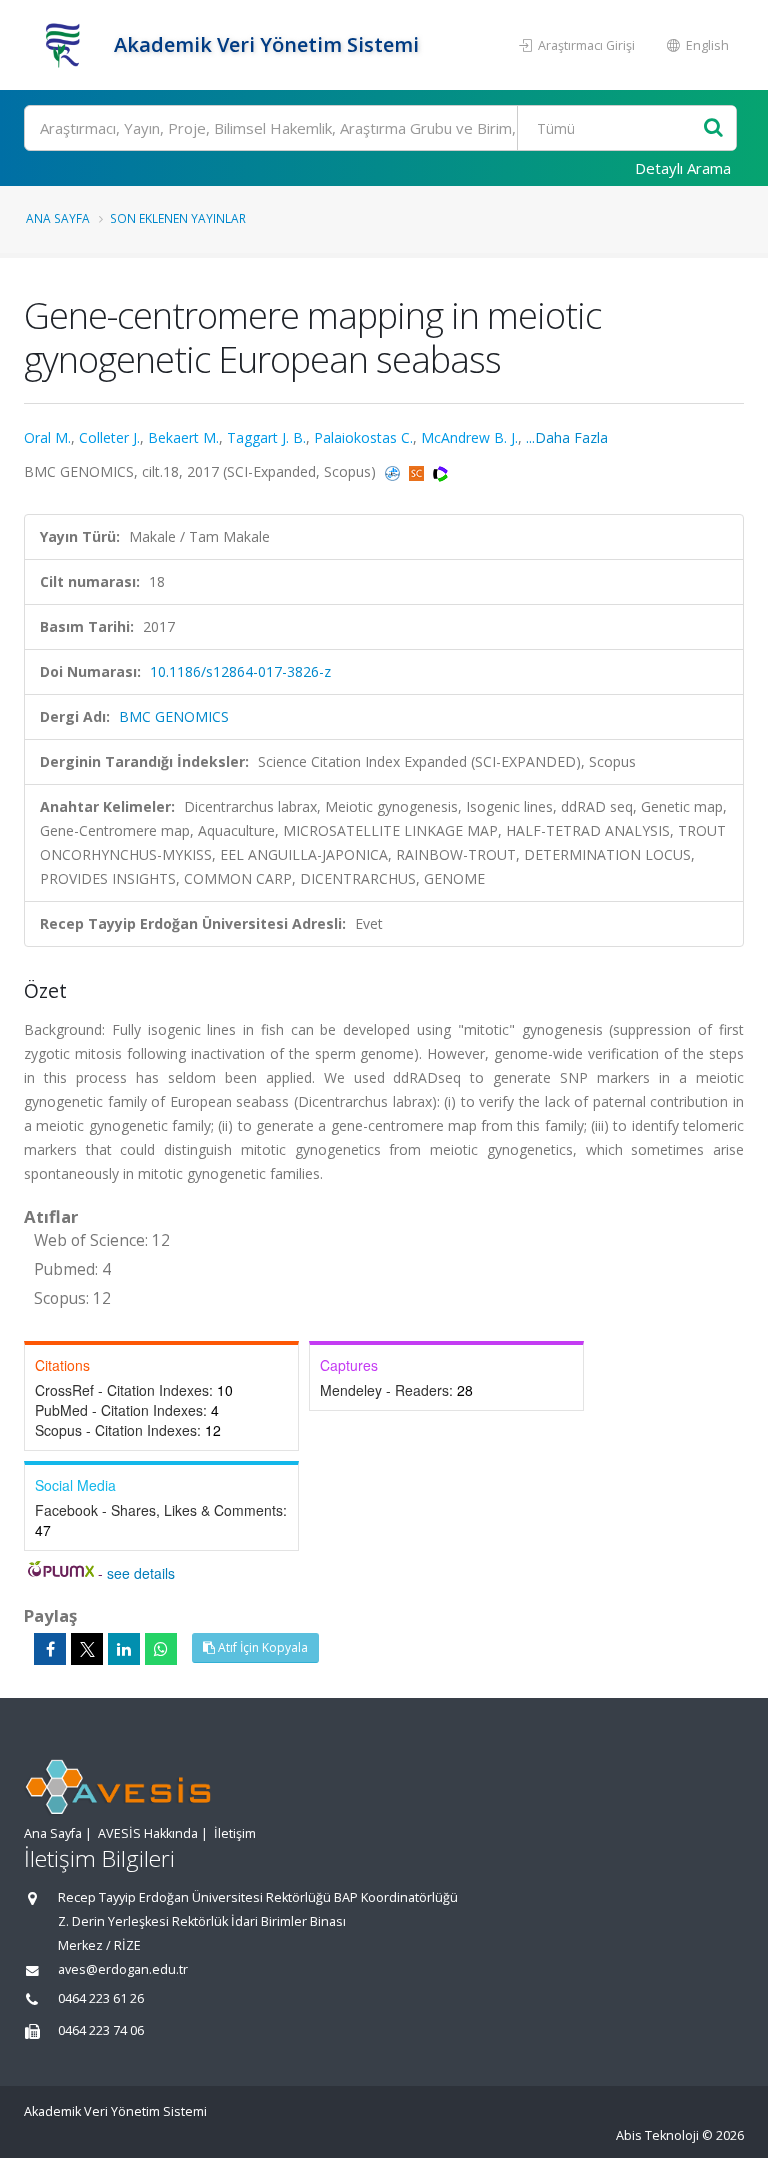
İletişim (235, 1833)
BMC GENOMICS (174, 716)
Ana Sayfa (58, 218)
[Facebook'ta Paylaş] (50, 1649)
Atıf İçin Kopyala (261, 1647)
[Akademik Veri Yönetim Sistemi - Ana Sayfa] (66, 45)
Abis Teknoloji (657, 2135)
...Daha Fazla (567, 437)
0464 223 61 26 (101, 1998)
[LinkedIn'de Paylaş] (124, 1649)
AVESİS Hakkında (148, 1833)
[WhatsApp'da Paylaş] (161, 1649)
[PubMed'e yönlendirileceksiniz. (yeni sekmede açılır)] (394, 471)
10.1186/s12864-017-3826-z (240, 671)
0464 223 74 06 (101, 2030)
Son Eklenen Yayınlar (178, 218)
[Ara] (713, 128)
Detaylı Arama (683, 168)
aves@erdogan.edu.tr (123, 1969)
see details (141, 1573)
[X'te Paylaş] (87, 1649)
